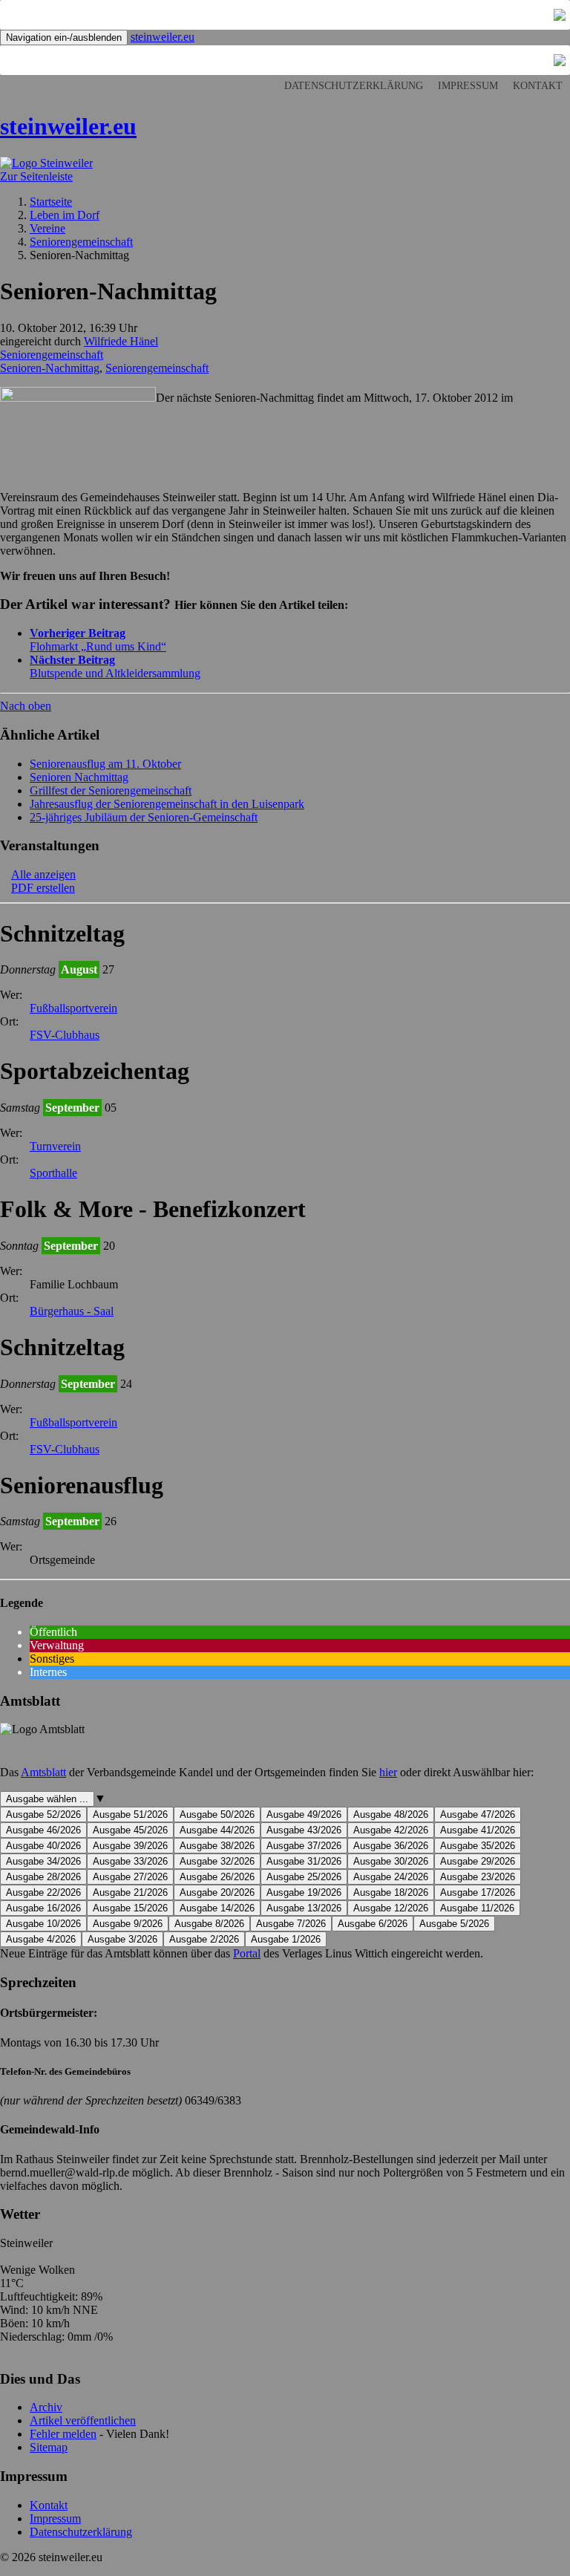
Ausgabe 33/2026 (130, 1861)
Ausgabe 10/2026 (43, 1924)
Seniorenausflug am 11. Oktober (105, 764)
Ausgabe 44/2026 (217, 1830)
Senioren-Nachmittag (50, 368)
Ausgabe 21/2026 (130, 1892)
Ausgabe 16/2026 (43, 1908)
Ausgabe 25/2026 (304, 1877)
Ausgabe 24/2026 (391, 1877)
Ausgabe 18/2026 (391, 1892)
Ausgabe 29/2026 (478, 1861)
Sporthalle (53, 1173)
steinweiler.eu (163, 37)
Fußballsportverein (73, 1008)
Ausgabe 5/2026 (454, 1924)
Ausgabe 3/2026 (122, 1939)
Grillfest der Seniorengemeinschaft (111, 790)
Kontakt (538, 86)
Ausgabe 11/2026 (477, 1908)
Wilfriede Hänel (121, 341)
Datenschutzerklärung (354, 86)
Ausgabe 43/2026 (304, 1830)
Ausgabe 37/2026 (304, 1846)
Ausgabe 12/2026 (391, 1908)
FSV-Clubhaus (65, 1035)
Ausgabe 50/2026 (217, 1814)
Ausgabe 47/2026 (478, 1814)
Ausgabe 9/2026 (128, 1924)
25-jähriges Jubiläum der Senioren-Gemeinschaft (144, 817)
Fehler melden (63, 2434)
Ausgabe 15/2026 (130, 1908)
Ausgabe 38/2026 (217, 1846)
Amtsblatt (43, 1772)
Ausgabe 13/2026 (304, 1908)
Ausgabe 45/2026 (130, 1830)
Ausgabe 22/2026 (43, 1892)
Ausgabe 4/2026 (41, 1939)
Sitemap (49, 2447)
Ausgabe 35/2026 (478, 1846)
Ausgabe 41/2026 (478, 1830)
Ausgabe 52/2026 (43, 1814)
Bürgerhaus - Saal (72, 1311)
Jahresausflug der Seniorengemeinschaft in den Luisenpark (167, 804)
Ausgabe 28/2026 (43, 1877)
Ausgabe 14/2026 (217, 1908)
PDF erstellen (43, 888)
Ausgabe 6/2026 (373, 1924)
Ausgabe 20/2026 (217, 1892)
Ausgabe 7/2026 (291, 1924)
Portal (247, 1953)
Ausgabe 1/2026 (286, 1939)
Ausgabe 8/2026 (209, 1924)
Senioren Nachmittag (79, 777)
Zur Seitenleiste (36, 176)
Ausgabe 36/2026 (391, 1846)
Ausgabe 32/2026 (217, 1861)
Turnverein (55, 1146)
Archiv (46, 2407)
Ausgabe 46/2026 (43, 1830)
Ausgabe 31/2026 (304, 1861)
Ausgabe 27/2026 (130, 1877)
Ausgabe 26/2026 (217, 1877)
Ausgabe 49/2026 (304, 1814)
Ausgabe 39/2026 (130, 1846)
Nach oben (26, 706)
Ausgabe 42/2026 (391, 1830)
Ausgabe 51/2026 (130, 1814)
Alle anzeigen (43, 874)
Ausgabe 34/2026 (43, 1861)
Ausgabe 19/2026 (304, 1892)
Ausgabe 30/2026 (391, 1861)
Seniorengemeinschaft (52, 355)
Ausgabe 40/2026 (43, 1846)
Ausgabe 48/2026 (391, 1814)
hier (388, 1772)
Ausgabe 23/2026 (478, 1877)
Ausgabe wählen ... (47, 1799)
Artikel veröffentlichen (83, 2420)
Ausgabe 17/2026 (478, 1892)
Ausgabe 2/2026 (204, 1939)
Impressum (468, 86)
